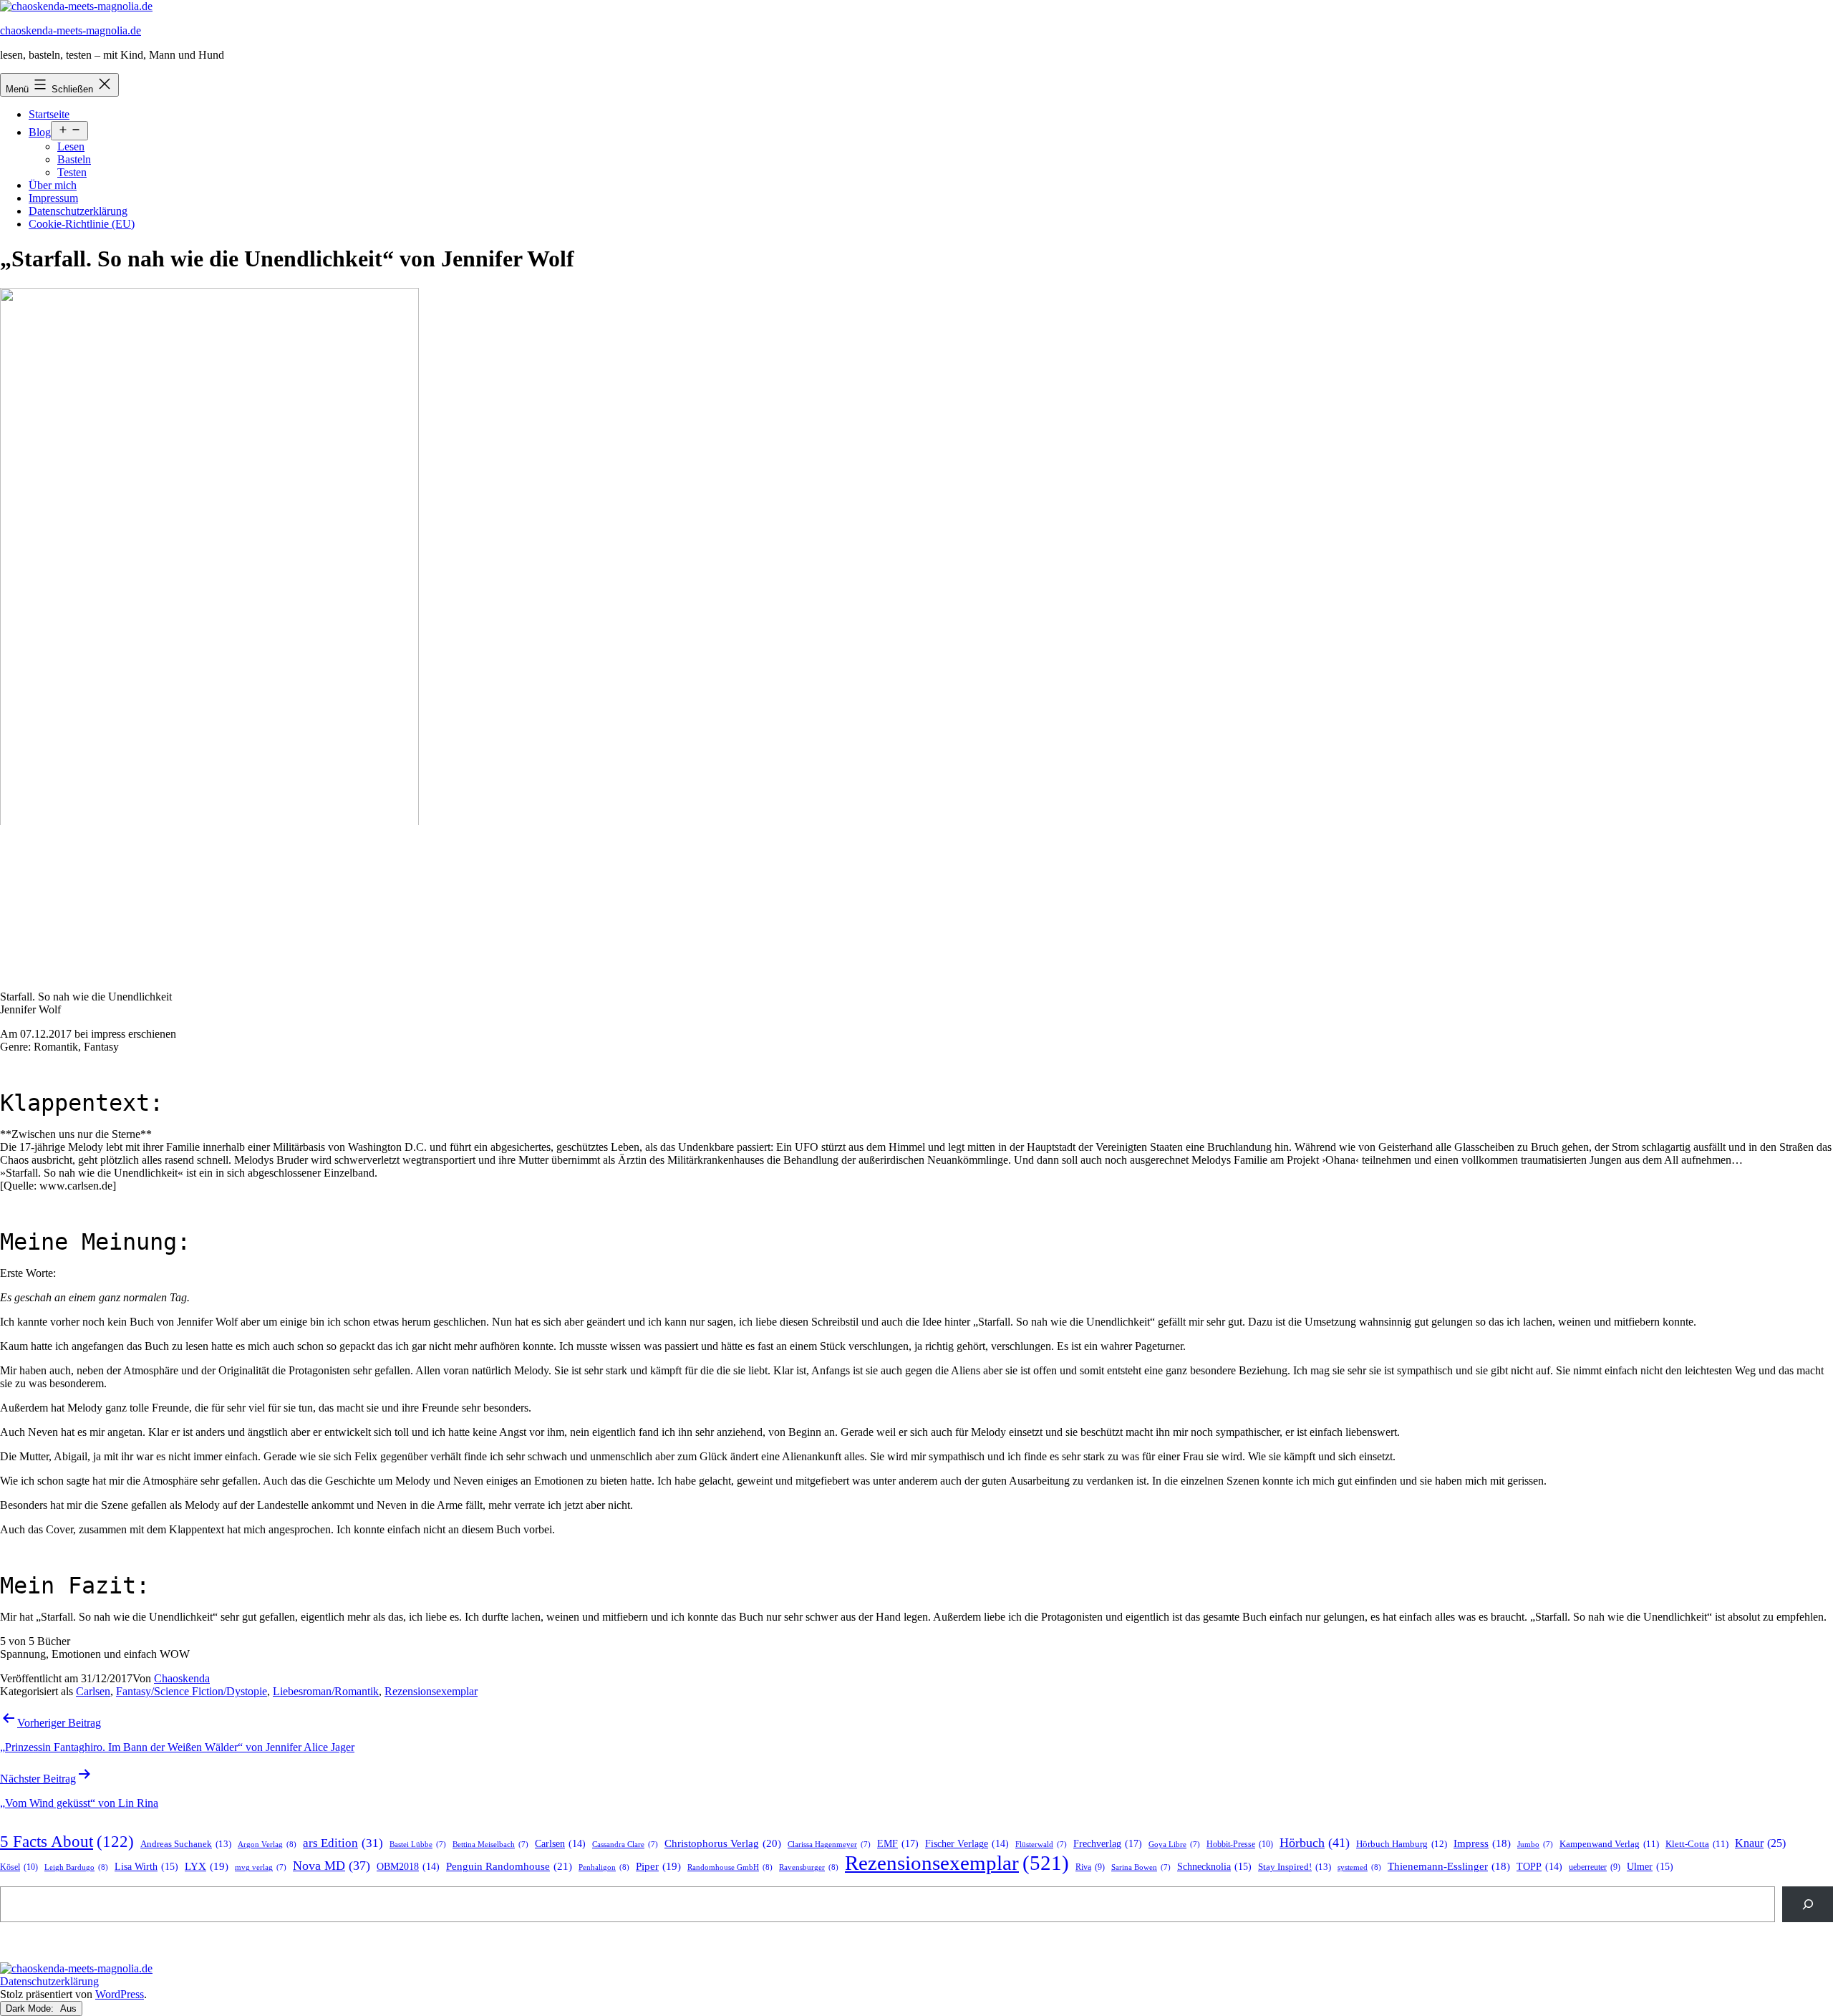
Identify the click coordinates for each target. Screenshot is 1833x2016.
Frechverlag (1108, 1843)
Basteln (74, 159)
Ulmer (1650, 1867)
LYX (207, 1866)
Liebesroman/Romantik (326, 1691)
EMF (898, 1843)
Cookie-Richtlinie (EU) (82, 224)
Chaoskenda (182, 1678)
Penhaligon (604, 1867)
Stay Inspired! (1295, 1867)
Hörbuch (1315, 1843)
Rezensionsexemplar (431, 1691)
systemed (1359, 1867)
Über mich (53, 185)
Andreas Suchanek (186, 1844)
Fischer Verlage (967, 1844)
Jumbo (1535, 1844)
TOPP (1539, 1867)
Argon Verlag (267, 1844)
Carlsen (93, 1691)
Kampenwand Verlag (1609, 1844)
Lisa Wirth (146, 1867)
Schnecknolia (1214, 1867)
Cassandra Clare (625, 1844)
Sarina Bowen (1141, 1867)
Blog (40, 132)
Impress (1482, 1843)
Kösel (19, 1867)
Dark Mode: (31, 2008)
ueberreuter (1595, 1867)
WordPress (120, 1994)
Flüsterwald (1041, 1844)
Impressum (53, 198)
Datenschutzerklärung (78, 211)
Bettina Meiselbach (490, 1844)
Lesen (71, 146)
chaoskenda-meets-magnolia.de (71, 30)
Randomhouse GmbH (730, 1867)
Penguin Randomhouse (509, 1866)
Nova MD (332, 1866)
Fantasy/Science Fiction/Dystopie (192, 1691)
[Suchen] (1808, 1904)
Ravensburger (809, 1867)
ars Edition (343, 1843)
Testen (72, 172)
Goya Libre (1174, 1844)
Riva (1090, 1867)
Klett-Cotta (1697, 1844)
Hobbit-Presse (1240, 1844)
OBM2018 (408, 1867)
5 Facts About (67, 1842)
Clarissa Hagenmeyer (829, 1844)
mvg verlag (261, 1867)
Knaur (1760, 1843)
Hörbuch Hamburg (1402, 1844)
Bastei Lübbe (418, 1844)
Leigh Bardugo (76, 1867)
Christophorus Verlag (723, 1843)
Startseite (49, 114)
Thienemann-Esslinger (1449, 1866)
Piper (658, 1866)
